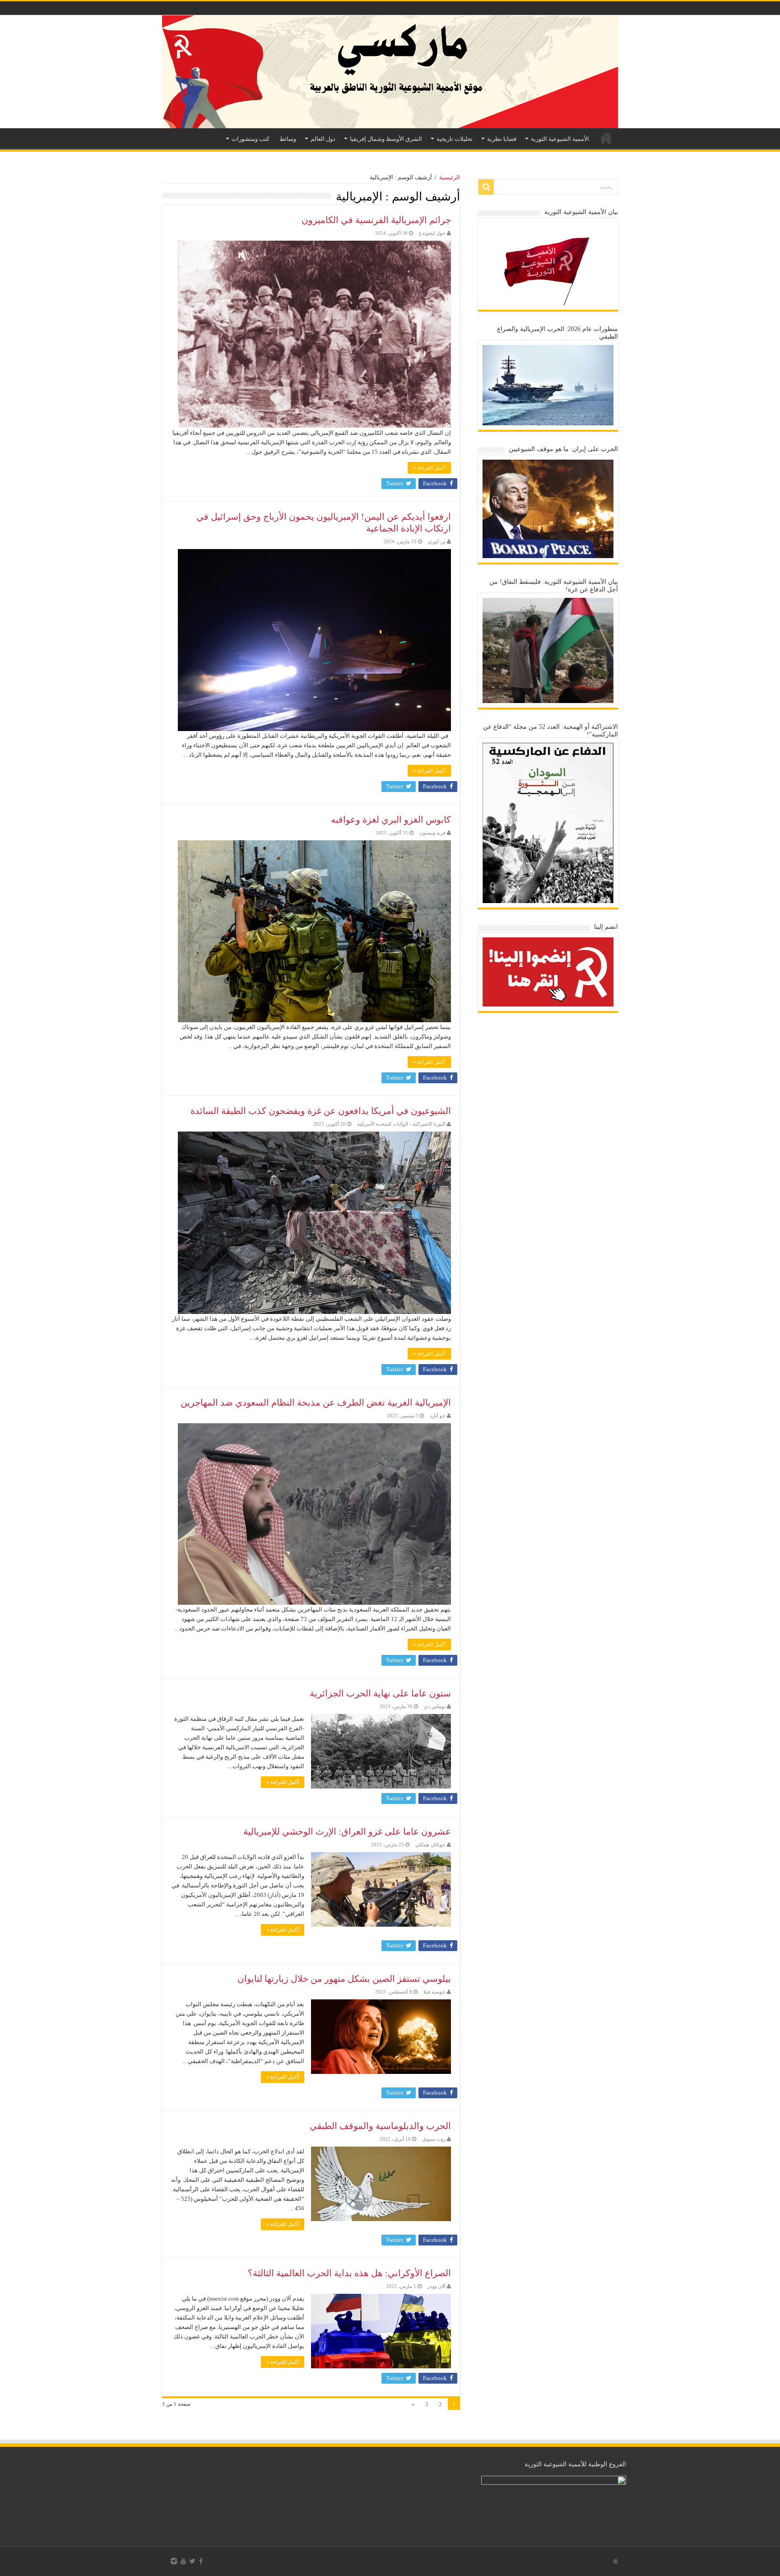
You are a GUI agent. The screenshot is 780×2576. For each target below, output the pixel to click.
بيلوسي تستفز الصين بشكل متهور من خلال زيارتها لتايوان (344, 1979)
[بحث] (486, 187)
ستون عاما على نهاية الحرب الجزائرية (380, 1693)
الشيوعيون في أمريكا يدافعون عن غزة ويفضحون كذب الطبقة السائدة (321, 1111)
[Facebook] (201, 2561)
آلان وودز (436, 2286)
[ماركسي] (390, 72)
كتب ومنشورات (251, 139)
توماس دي (435, 1706)
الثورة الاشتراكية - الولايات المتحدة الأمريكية (401, 1124)
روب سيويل (434, 2139)
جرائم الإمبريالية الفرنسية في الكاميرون (376, 220)
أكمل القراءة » (429, 468)
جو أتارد (438, 1416)
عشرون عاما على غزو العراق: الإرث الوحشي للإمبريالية (347, 1831)
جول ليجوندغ (432, 233)
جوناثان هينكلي (430, 1845)
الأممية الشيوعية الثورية (560, 139)
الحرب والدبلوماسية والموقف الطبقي (380, 2126)
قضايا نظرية (502, 139)
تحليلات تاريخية (455, 139)
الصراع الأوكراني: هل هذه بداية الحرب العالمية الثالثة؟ (349, 2273)
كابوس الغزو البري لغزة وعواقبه (391, 820)
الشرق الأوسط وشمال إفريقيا (386, 139)
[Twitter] (193, 2561)
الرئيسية (606, 138)
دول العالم (323, 139)
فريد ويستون (432, 833)
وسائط (288, 139)
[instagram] (174, 2561)
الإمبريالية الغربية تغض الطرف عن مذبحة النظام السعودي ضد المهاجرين (316, 1402)
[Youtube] (183, 2561)
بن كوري (437, 541)
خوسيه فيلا (434, 1992)
